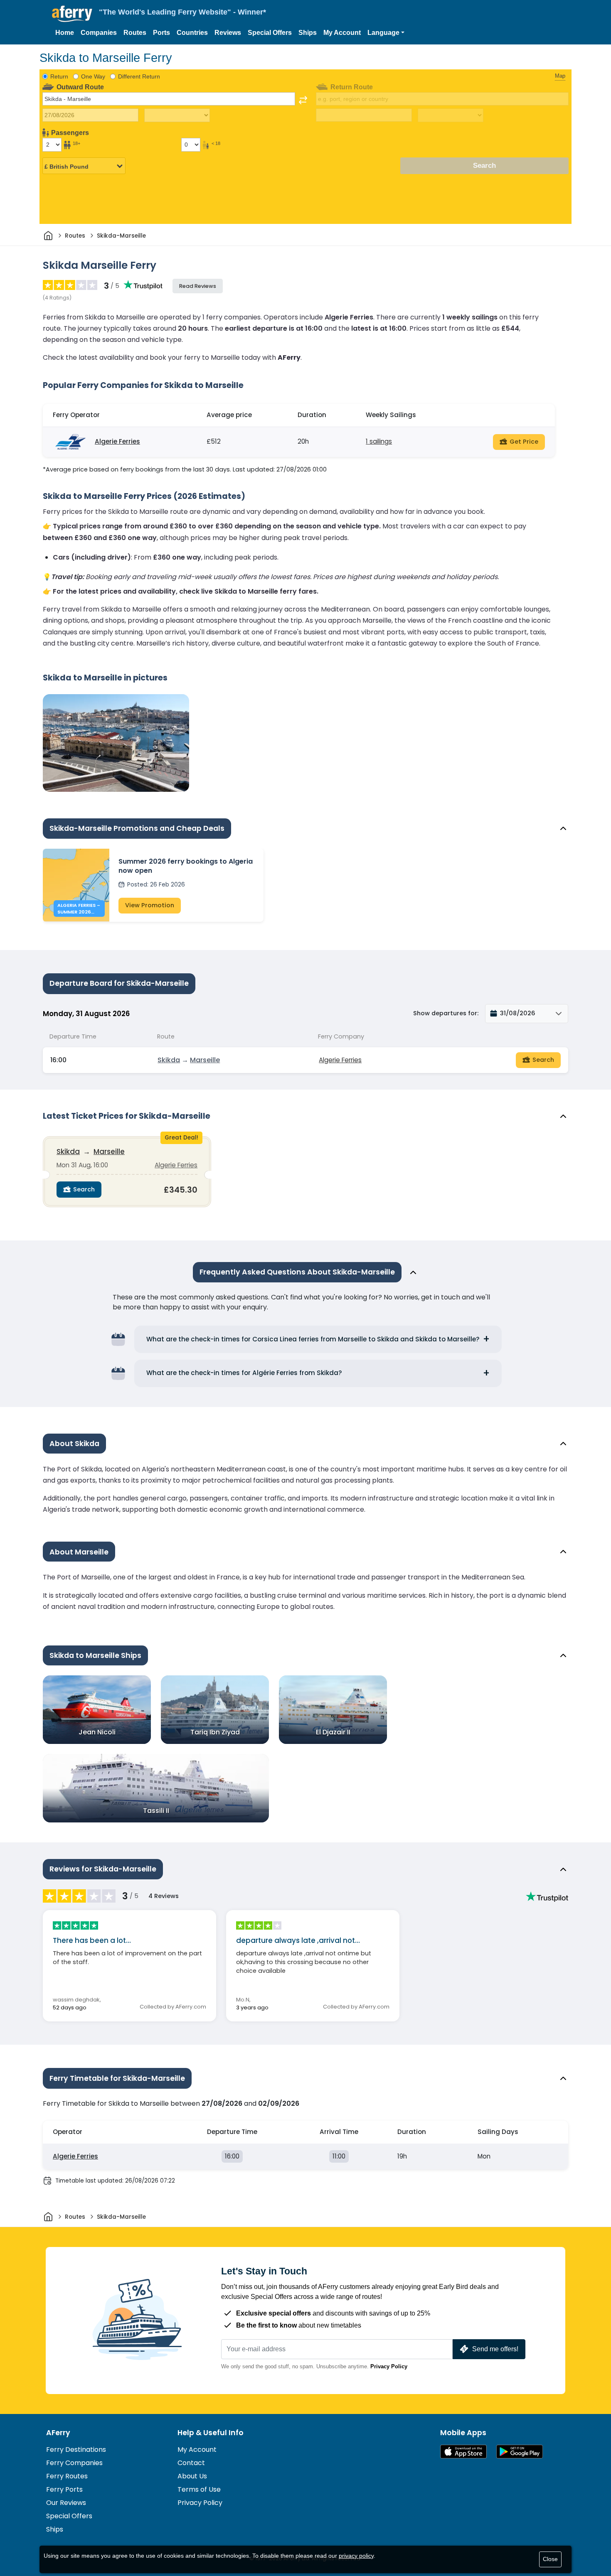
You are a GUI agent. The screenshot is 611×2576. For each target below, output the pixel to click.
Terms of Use (199, 2489)
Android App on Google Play (520, 2452)
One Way (93, 76)
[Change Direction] (303, 100)
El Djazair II (333, 1732)
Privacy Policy (389, 2366)
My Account (342, 33)
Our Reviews (66, 2503)
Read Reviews (198, 286)
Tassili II (156, 1811)
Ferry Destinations (76, 2450)
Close (550, 2559)
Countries (192, 33)
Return (59, 76)
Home (65, 33)
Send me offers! (495, 2349)
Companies (99, 33)
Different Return (139, 76)
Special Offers (270, 33)
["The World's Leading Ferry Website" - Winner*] (72, 14)
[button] (386, 33)
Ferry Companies (74, 2463)
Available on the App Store (463, 2452)
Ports (161, 33)
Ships (308, 33)
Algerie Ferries (117, 441)
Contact (191, 2463)
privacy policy (356, 2556)
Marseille (205, 1060)
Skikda (169, 1060)
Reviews (228, 33)
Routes (135, 33)
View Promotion (150, 905)
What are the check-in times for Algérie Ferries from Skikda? (244, 1373)
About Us (192, 2476)
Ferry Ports (64, 2489)
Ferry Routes (67, 2476)
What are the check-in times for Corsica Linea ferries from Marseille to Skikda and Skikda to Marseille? (313, 1339)
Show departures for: (446, 1013)
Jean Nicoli (97, 1732)
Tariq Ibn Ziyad (215, 1732)
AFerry (58, 2433)
